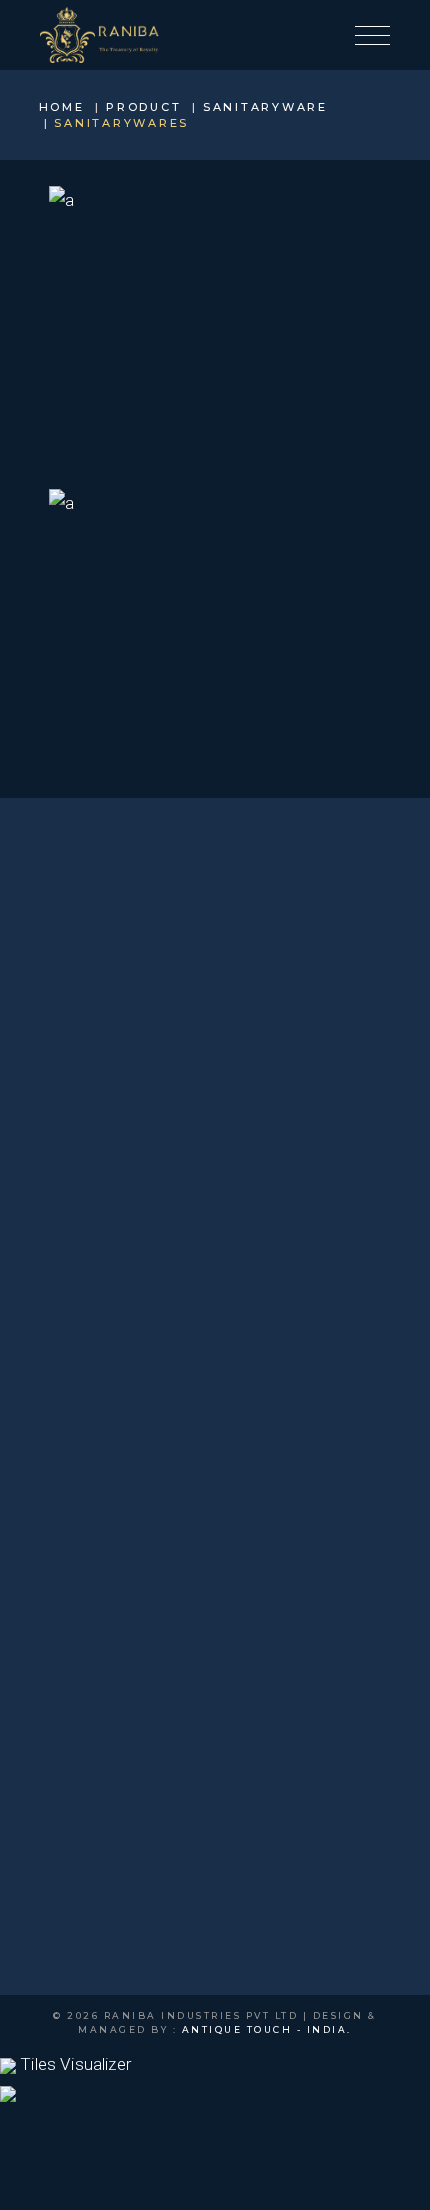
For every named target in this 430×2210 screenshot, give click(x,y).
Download (215, 448)
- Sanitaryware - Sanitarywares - (215, 343)
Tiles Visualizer (73, 2064)
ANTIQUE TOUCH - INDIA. (267, 2029)
